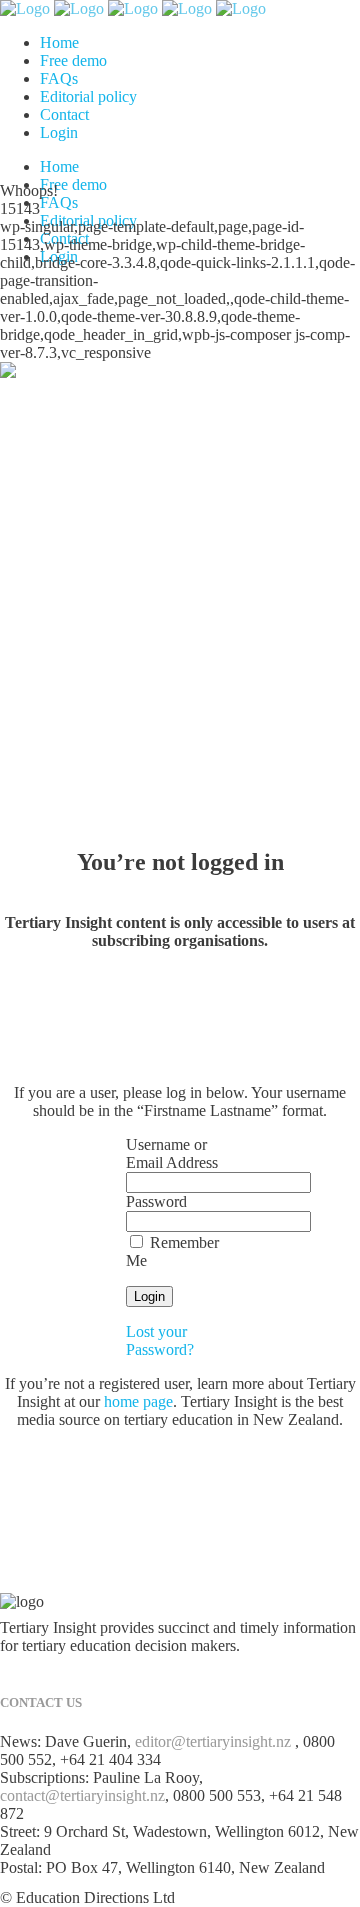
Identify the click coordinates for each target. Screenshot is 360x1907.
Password (156, 1201)
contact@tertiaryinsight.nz (82, 1795)
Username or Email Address (172, 1153)
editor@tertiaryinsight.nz (213, 1741)
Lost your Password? (160, 1340)
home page (138, 1401)
